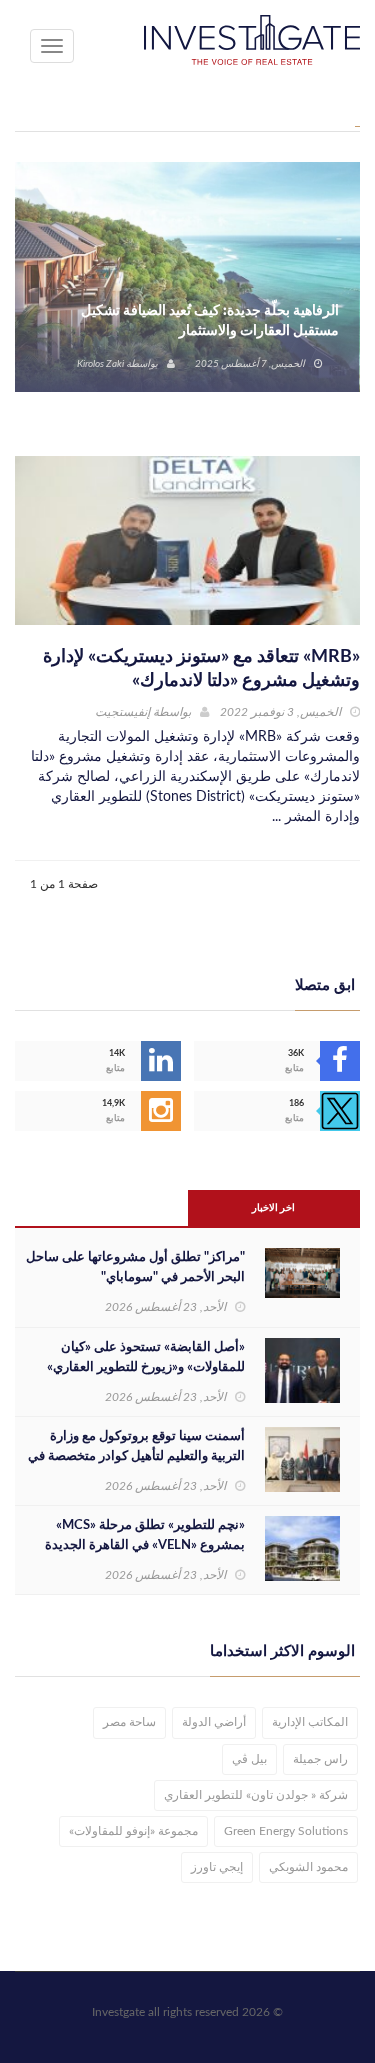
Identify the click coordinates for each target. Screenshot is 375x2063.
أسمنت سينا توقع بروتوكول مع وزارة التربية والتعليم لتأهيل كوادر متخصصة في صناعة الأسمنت (136, 1456)
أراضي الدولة (214, 1722)
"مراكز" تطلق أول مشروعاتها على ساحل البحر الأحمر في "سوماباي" (135, 1267)
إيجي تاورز (217, 1867)
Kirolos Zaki (100, 364)
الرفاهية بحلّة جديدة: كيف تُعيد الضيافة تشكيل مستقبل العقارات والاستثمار (210, 321)
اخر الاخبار (273, 1208)
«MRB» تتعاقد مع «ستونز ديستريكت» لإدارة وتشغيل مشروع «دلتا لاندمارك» (201, 669)
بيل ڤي (249, 1759)
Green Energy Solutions (286, 1831)
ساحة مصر (129, 1722)
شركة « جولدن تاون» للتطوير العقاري (256, 1795)
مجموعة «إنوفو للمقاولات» (133, 1831)
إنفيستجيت (122, 712)
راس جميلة (320, 1759)
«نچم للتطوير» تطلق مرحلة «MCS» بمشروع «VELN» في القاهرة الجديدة (145, 1535)
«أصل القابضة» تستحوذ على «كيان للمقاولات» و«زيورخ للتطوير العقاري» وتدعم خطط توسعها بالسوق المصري (145, 1367)
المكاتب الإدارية (310, 1722)
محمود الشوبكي (308, 1867)
